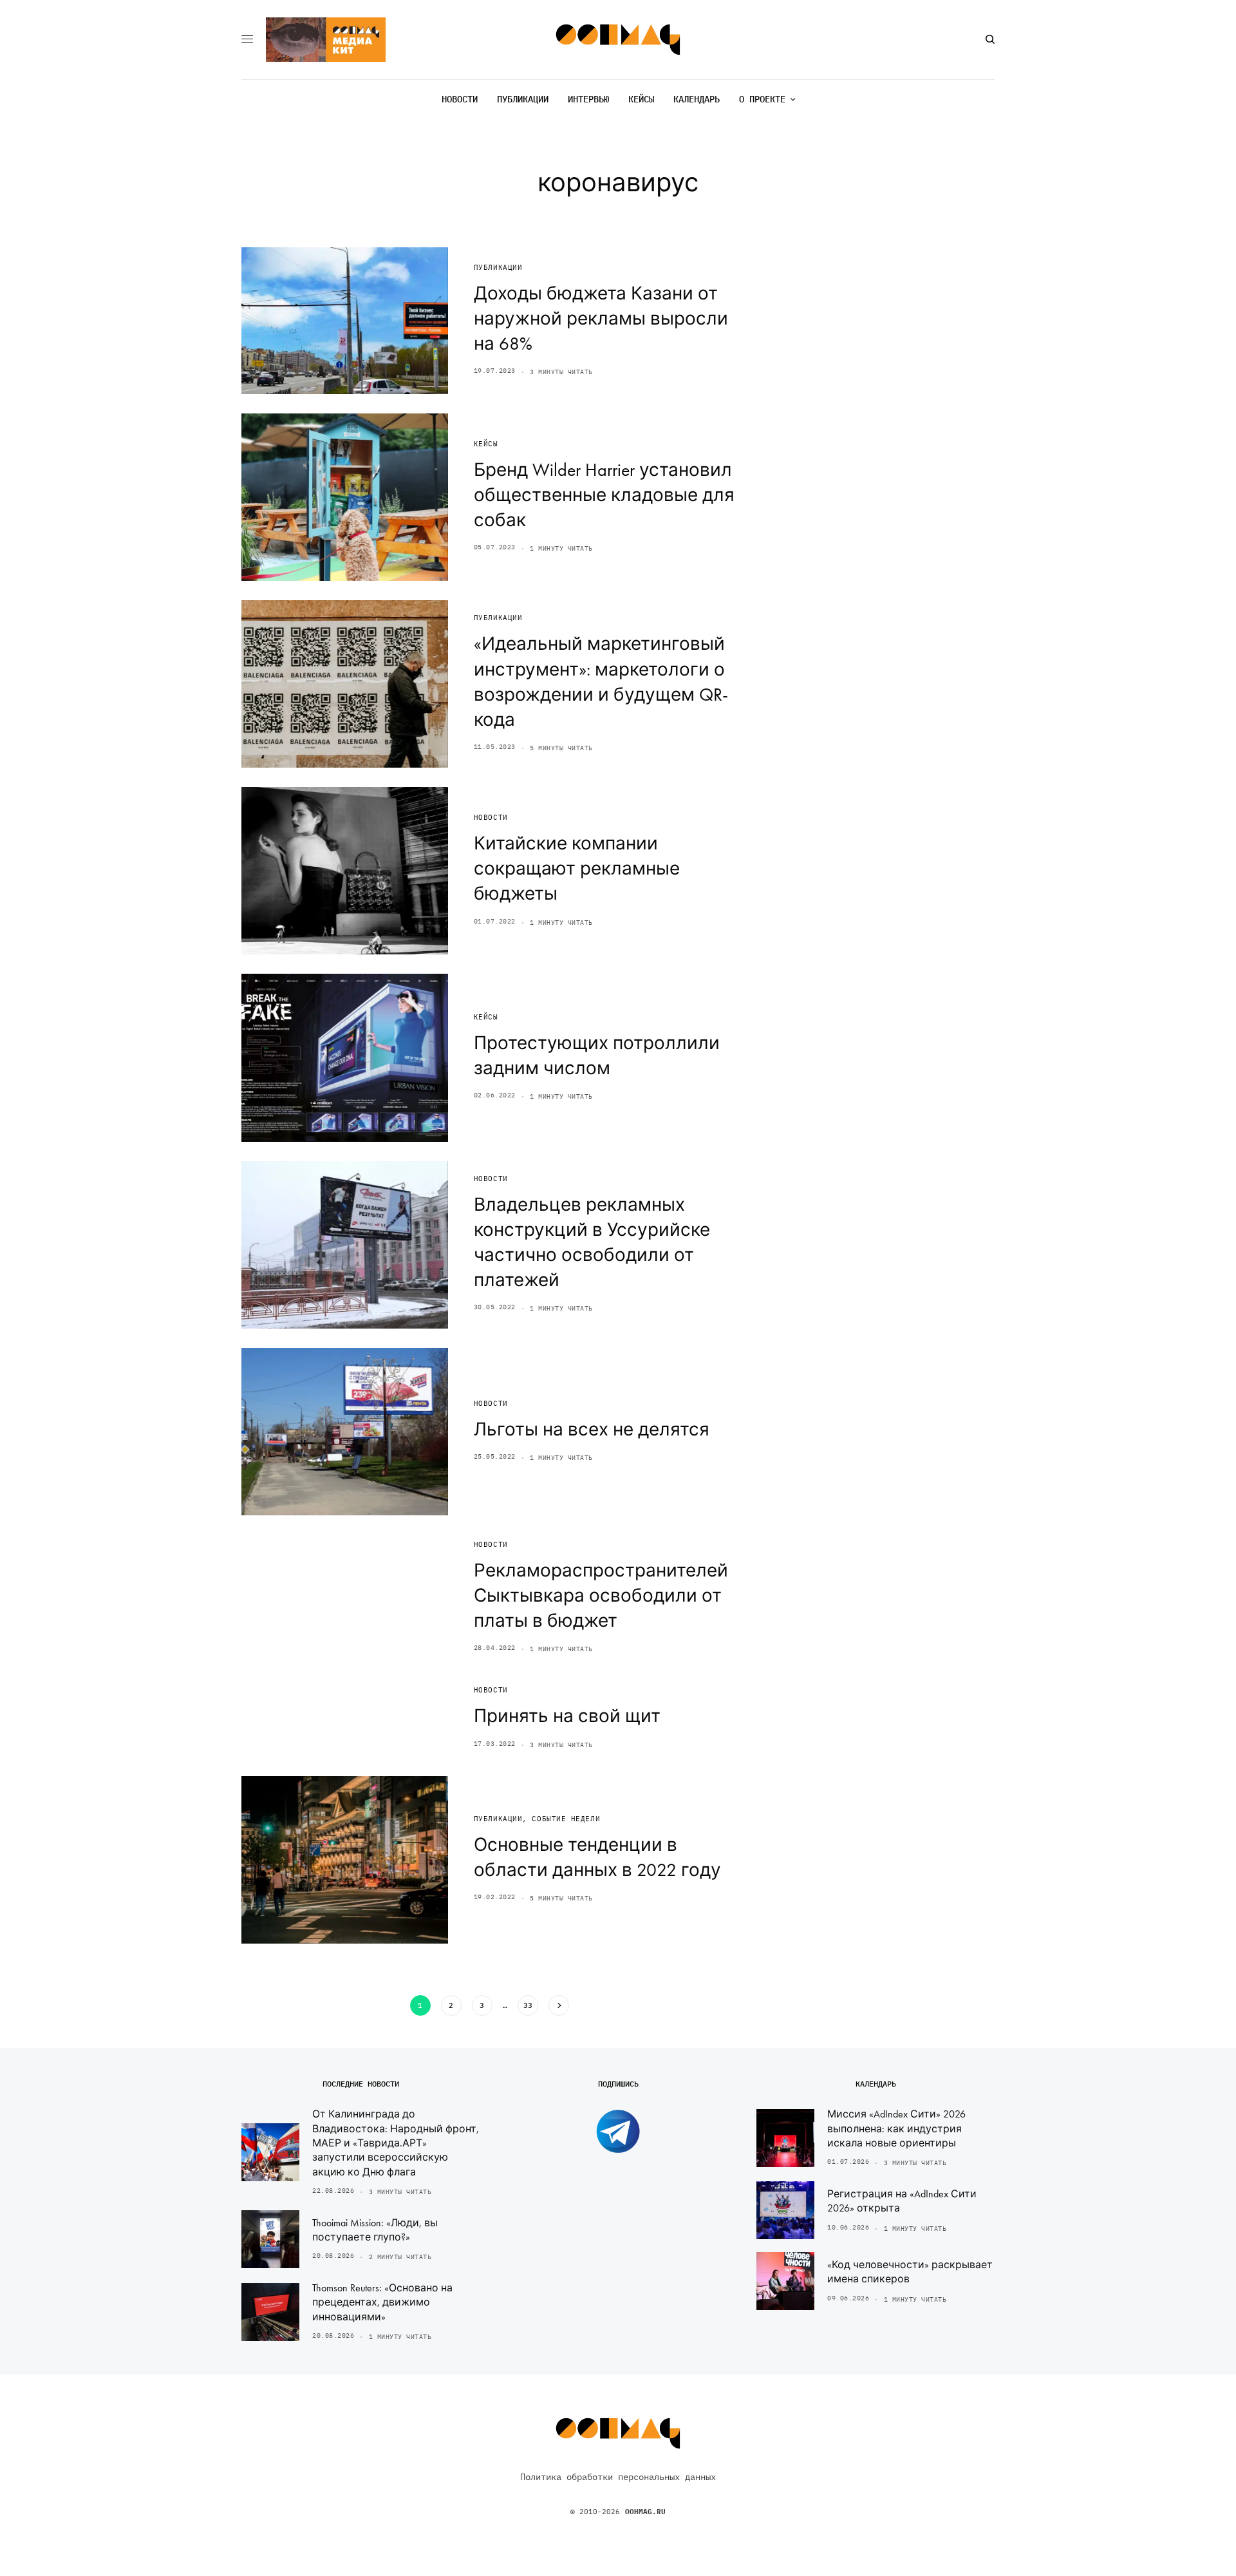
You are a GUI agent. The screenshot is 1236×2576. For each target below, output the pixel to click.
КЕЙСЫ (486, 444)
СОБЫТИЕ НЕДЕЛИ (566, 1819)
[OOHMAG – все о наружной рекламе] (618, 40)
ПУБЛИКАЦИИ (498, 267)
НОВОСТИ (491, 817)
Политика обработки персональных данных (618, 2477)
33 (528, 2005)
